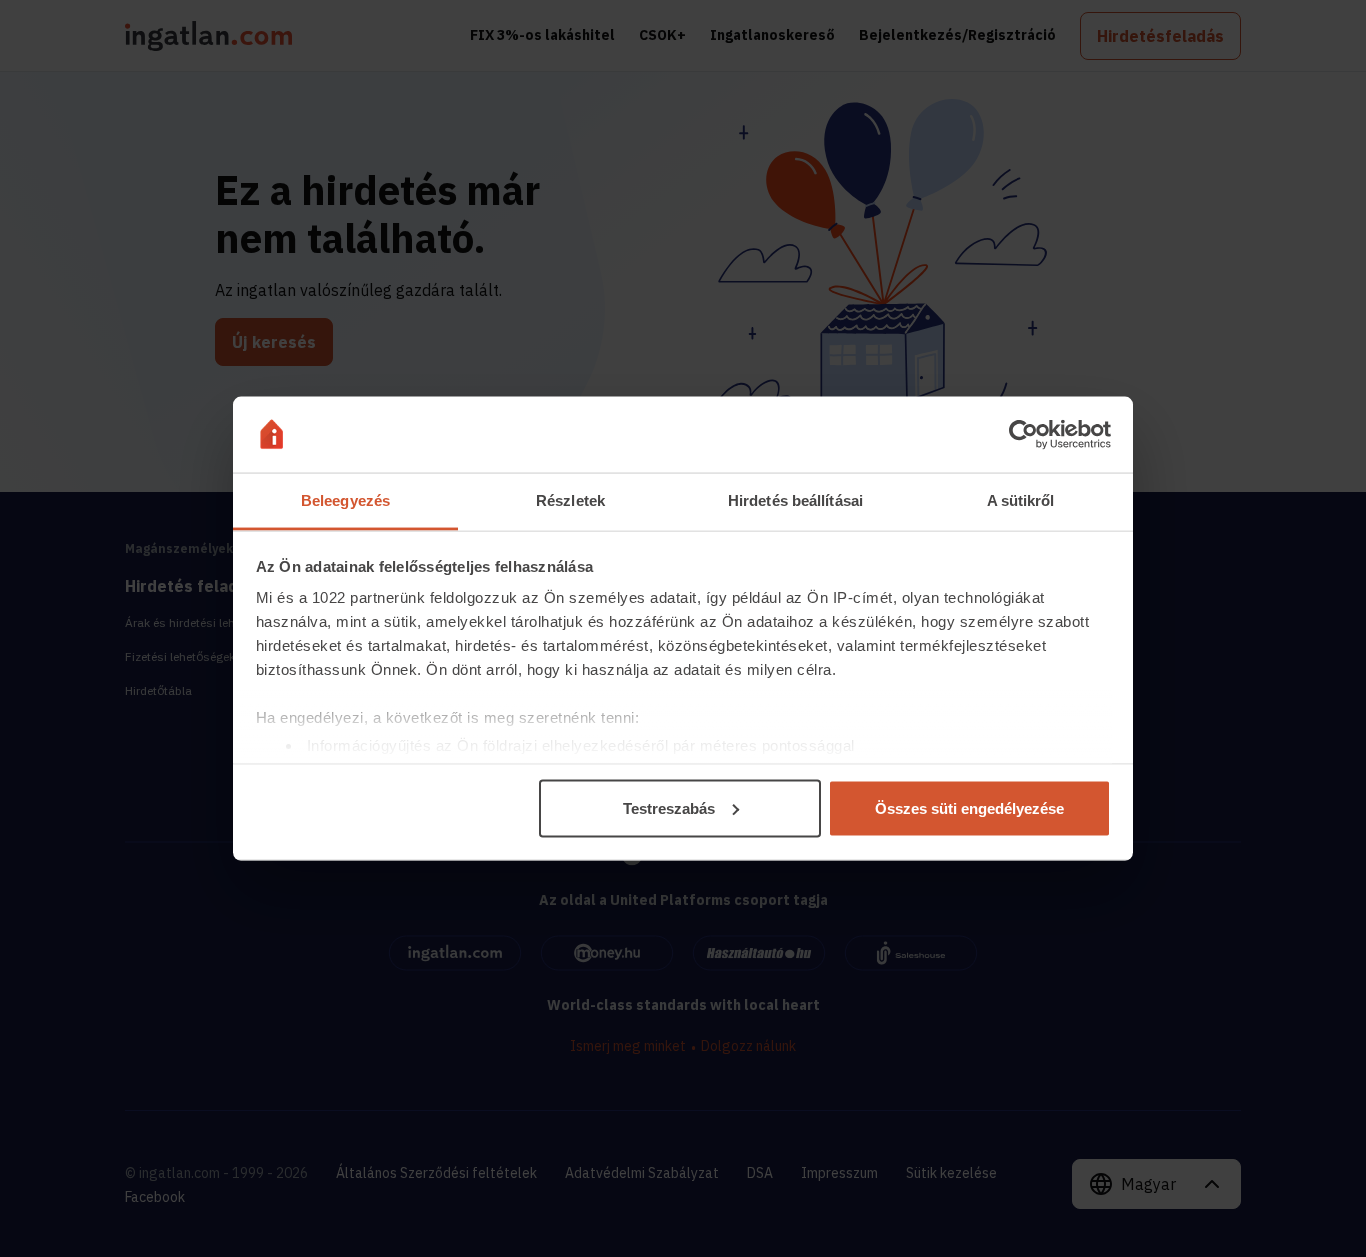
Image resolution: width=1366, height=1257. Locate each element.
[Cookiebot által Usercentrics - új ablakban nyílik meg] (1023, 435)
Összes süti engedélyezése (969, 807)
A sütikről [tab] (1021, 500)
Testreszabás (669, 807)
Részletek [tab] (570, 500)
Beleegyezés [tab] (345, 500)
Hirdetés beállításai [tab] (795, 500)
